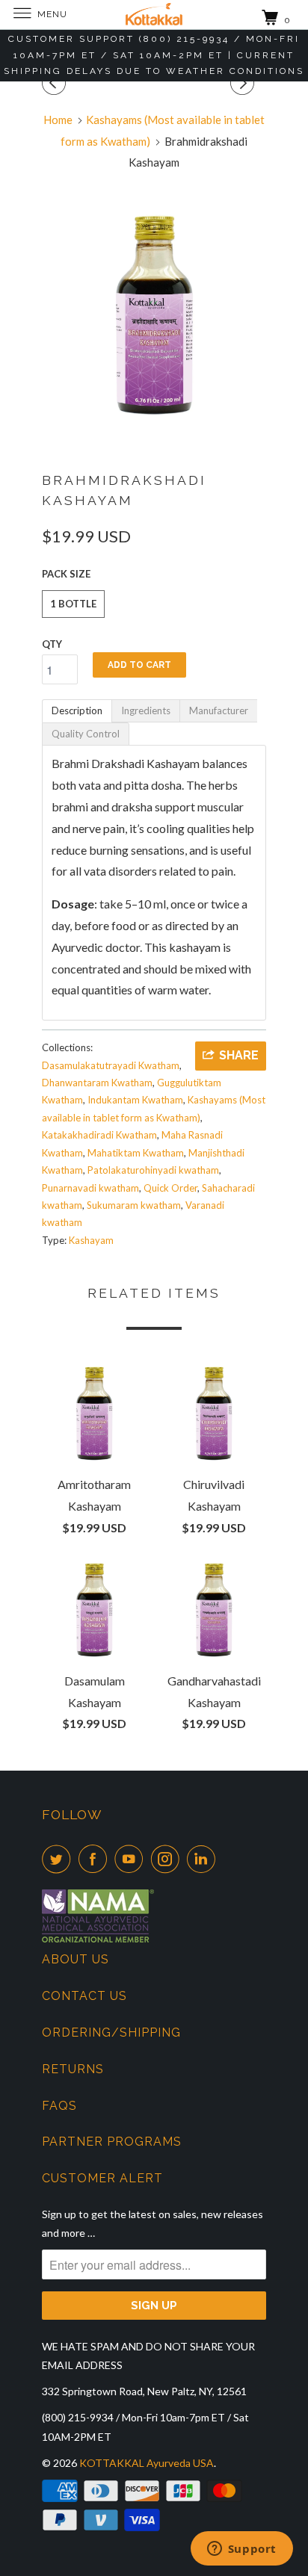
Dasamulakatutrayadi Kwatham (111, 1065)
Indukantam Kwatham (135, 1100)
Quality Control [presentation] (86, 734)
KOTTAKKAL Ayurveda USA (147, 2463)
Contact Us (84, 1996)
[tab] (77, 711)
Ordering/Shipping (111, 2032)
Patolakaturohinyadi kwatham (153, 1170)
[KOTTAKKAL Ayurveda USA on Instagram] (168, 1859)
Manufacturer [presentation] (219, 710)
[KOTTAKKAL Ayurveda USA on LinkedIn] (204, 1859)
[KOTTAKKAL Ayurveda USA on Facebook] (96, 1859)
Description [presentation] (77, 710)
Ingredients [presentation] (146, 710)
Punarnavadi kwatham (90, 1188)
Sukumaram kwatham (134, 1205)
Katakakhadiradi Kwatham (99, 1135)
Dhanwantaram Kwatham (97, 1083)
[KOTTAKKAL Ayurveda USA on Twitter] (59, 1859)
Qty (52, 644)
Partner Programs (112, 2142)
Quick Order (170, 1188)
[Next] (244, 83)
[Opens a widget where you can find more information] (241, 2550)
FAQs (59, 2106)
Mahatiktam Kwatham (136, 1153)
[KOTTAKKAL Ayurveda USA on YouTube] (132, 1859)
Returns (73, 2069)
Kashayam (91, 1240)
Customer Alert (102, 2178)
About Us (76, 1959)
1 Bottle (73, 604)
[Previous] (56, 83)
